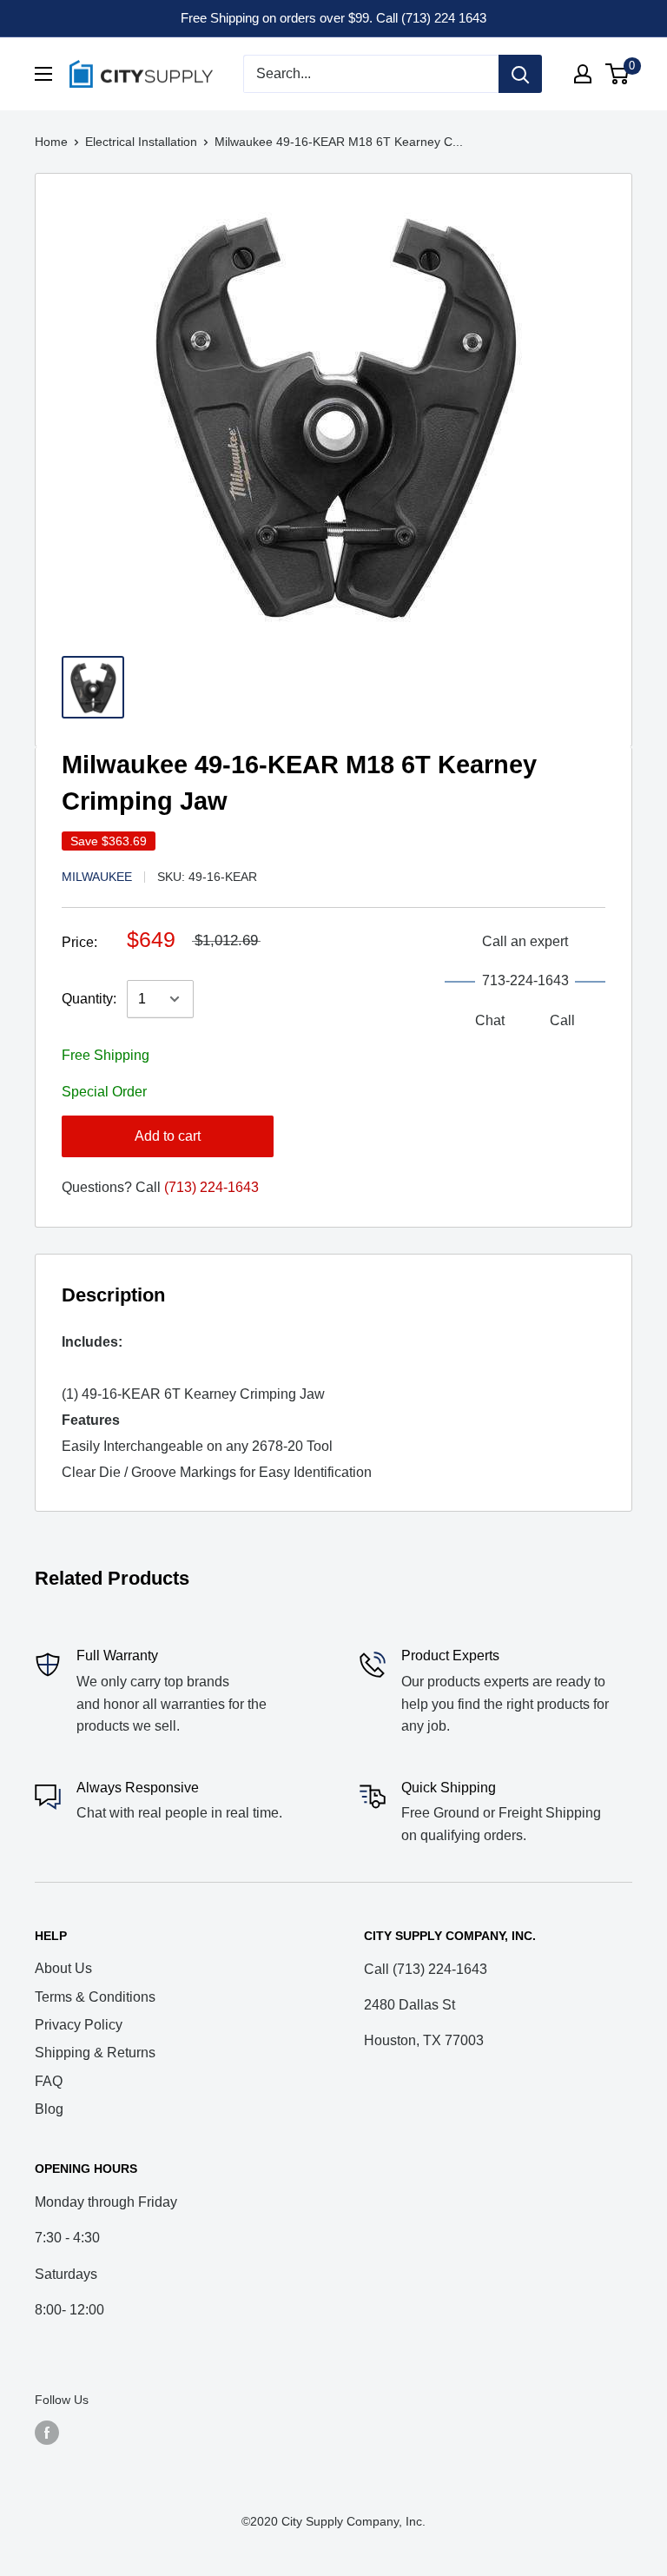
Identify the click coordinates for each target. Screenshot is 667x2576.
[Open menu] (43, 74)
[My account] (583, 74)
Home (51, 142)
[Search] (520, 74)
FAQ (49, 2081)
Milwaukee (97, 877)
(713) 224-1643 (211, 1187)
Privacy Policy (79, 2025)
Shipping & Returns (95, 2053)
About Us (63, 1968)
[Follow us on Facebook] (47, 2433)
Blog (49, 2109)
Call (562, 1020)
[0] (618, 74)
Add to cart (168, 1136)
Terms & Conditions (95, 1997)
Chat (490, 1020)
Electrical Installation (141, 142)
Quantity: (89, 999)
